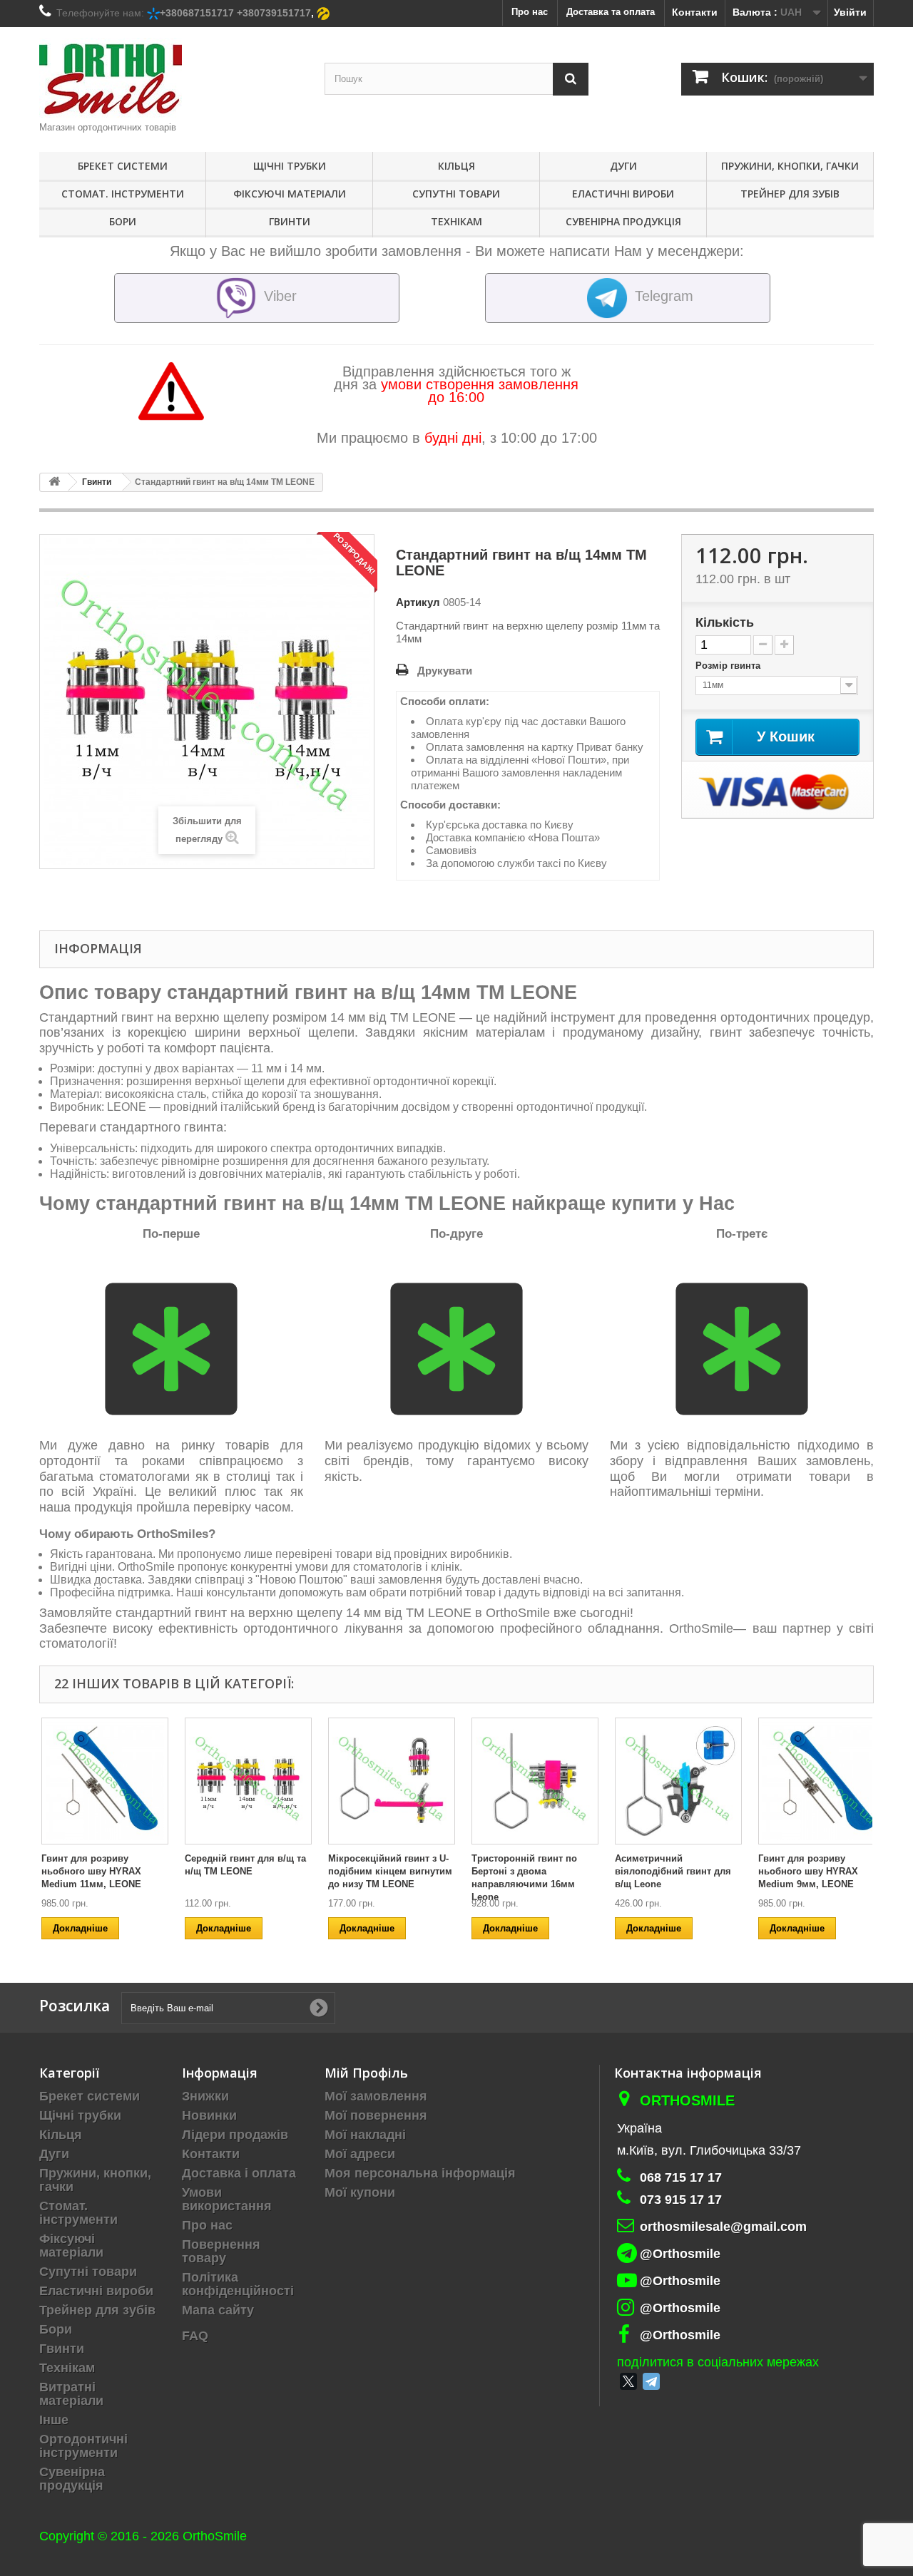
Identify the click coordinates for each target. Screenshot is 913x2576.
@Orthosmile (680, 2254)
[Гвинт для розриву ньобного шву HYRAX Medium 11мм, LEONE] (105, 1781)
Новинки (209, 2115)
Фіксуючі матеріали (290, 194)
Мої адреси (360, 2154)
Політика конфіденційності (238, 2284)
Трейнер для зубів (790, 194)
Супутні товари (456, 194)
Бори (123, 221)
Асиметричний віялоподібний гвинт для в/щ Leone (673, 1871)
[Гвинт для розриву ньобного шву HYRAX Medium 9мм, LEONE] (822, 1781)
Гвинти (290, 221)
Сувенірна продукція (623, 221)
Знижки (205, 2096)
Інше (54, 2420)
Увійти (850, 12)
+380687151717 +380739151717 (235, 13)
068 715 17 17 (681, 2177)
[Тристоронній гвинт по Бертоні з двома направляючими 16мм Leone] (535, 1781)
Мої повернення (376, 2115)
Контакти (695, 12)
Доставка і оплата (239, 2173)
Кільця (456, 166)
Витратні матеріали (71, 2394)
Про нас (207, 2225)
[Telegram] (651, 2381)
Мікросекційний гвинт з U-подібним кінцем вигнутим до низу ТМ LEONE (390, 1871)
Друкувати (445, 671)
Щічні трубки (290, 166)
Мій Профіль (366, 2073)
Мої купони (360, 2192)
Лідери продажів (235, 2135)
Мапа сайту (218, 2310)
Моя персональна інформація (420, 2173)
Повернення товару (221, 2251)
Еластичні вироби (623, 194)
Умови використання (227, 2199)
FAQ (195, 2336)
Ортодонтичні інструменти (83, 2446)
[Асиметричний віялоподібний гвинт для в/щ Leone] (678, 1781)
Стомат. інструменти (123, 194)
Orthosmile (687, 2100)
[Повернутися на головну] (54, 482)
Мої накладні (365, 2135)
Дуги (623, 166)
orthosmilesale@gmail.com (723, 2227)
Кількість (725, 622)
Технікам (456, 221)
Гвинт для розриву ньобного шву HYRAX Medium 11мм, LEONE (91, 1871)
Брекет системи (123, 166)
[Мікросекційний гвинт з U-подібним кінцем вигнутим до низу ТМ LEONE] (392, 1781)
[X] (628, 2381)
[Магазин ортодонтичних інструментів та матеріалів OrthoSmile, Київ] (171, 79)
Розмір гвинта (729, 666)
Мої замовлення (376, 2096)
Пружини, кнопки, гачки (790, 166)
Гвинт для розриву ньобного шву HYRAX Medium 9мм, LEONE (808, 1871)
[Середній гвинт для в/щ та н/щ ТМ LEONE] (248, 1781)
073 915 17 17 (681, 2200)
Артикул (418, 602)
